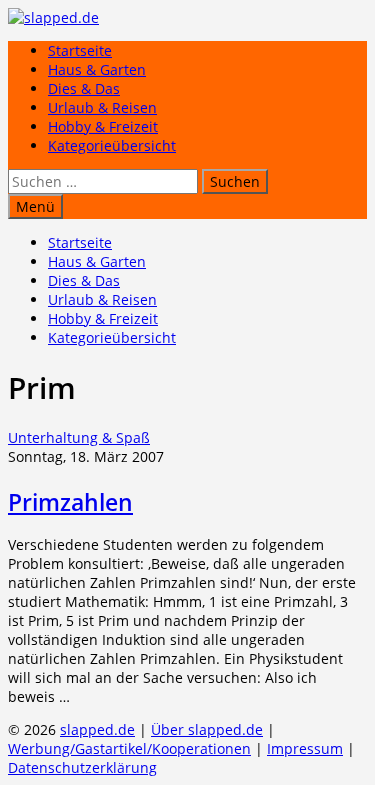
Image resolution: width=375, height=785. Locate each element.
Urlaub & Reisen (102, 107)
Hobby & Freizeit (103, 126)
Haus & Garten (97, 69)
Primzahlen (70, 502)
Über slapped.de (207, 729)
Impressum (305, 748)
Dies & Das (84, 88)
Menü (35, 206)
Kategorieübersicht (112, 145)
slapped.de (97, 729)
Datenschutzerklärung (82, 767)
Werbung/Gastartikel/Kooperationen (129, 748)
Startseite (80, 50)
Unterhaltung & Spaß (79, 437)
